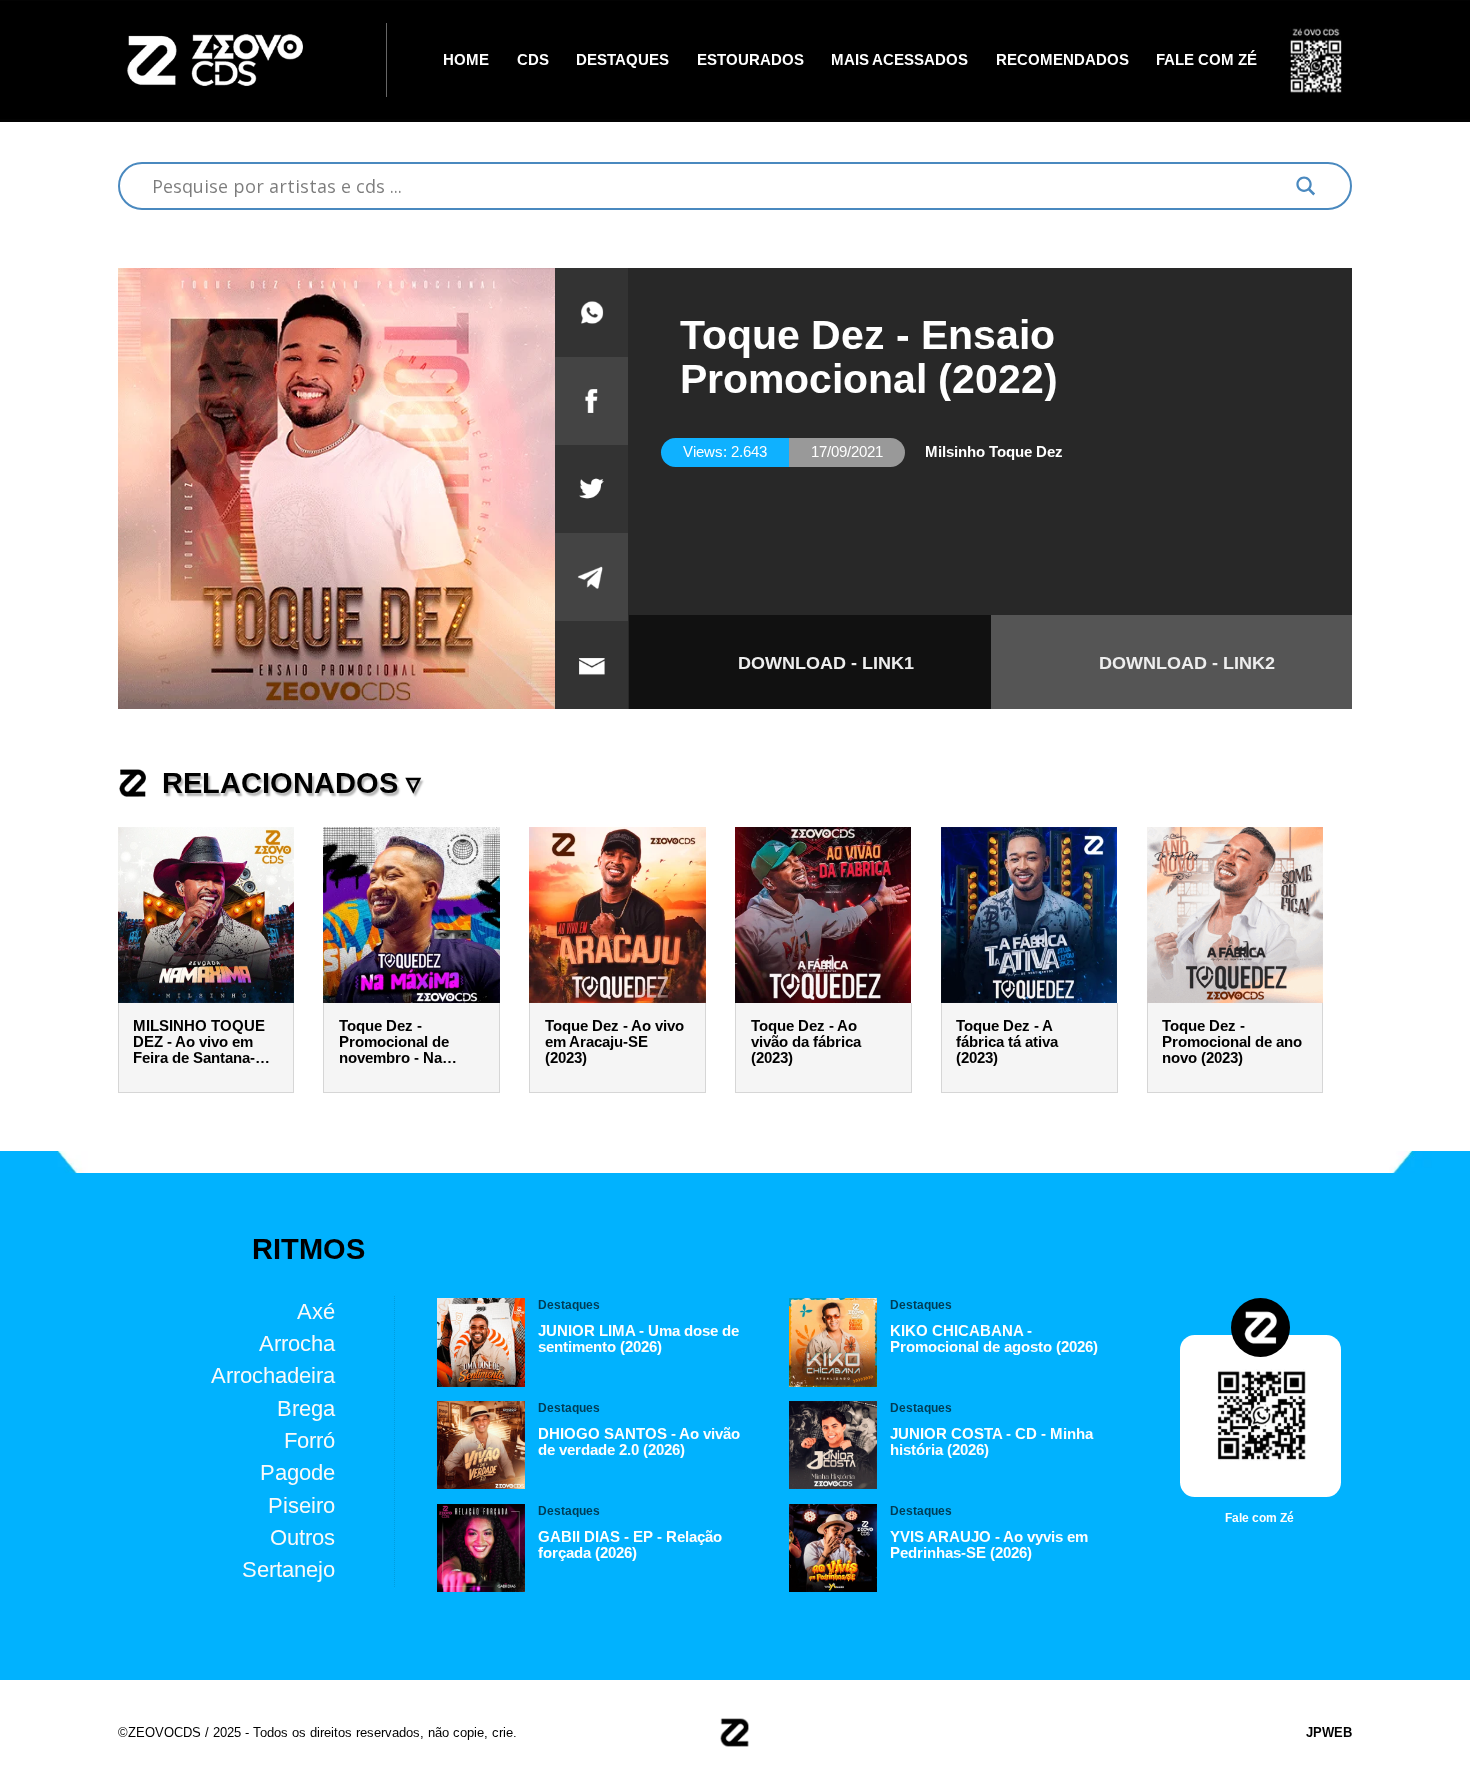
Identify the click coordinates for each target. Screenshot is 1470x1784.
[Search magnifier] (1306, 186)
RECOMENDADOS (1062, 60)
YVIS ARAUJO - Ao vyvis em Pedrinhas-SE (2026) (989, 1545)
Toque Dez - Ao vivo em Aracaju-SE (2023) (614, 1042)
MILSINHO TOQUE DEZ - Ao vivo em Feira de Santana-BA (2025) (204, 1042)
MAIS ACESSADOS (899, 60)
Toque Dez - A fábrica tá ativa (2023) (1007, 1042)
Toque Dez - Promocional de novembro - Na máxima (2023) (394, 1042)
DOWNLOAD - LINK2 (1187, 663)
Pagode (297, 1472)
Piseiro (301, 1505)
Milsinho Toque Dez (994, 452)
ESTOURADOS (750, 60)
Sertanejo (288, 1569)
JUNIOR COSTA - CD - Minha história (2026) (991, 1442)
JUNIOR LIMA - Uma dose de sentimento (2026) (638, 1339)
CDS (533, 60)
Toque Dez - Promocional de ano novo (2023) (1232, 1042)
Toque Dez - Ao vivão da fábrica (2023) (806, 1042)
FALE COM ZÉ (1206, 60)
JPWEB (1329, 1732)
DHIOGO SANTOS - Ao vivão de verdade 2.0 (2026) (639, 1442)
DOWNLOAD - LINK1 (826, 663)
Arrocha (297, 1343)
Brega (306, 1408)
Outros (302, 1537)
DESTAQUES (622, 60)
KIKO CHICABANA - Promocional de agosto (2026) (994, 1339)
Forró (309, 1440)
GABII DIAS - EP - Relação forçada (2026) (630, 1545)
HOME (466, 60)
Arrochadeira (273, 1375)
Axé (316, 1311)
